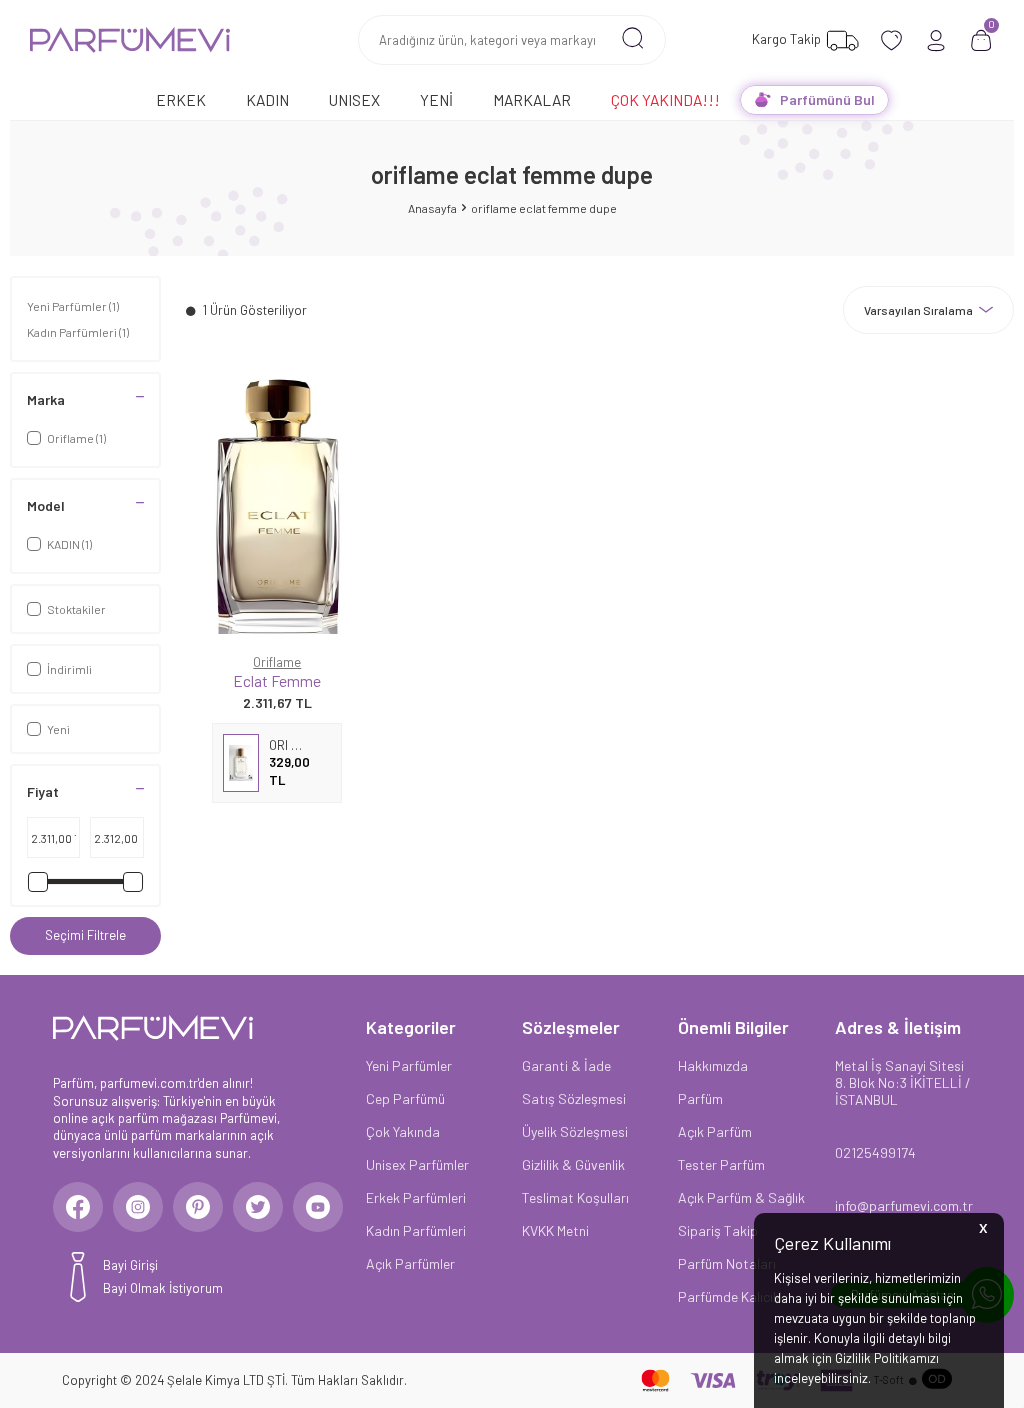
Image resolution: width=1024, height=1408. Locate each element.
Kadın (267, 99)
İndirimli (69, 669)
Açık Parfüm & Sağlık (741, 1197)
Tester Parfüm (721, 1164)
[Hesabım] (936, 40)
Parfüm (700, 1098)
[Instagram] (138, 1207)
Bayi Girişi (130, 1265)
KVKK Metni (555, 1230)
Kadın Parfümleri (78, 332)
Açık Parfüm (715, 1131)
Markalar (532, 99)
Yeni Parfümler (73, 306)
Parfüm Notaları (727, 1263)
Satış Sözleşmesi (574, 1098)
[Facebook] (78, 1207)
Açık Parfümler (410, 1263)
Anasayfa (432, 208)
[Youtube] (318, 1207)
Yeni (436, 99)
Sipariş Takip (718, 1230)
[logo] (130, 40)
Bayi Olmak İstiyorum (163, 1288)
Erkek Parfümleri (416, 1197)
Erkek (181, 99)
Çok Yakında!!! (665, 99)
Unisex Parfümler (417, 1164)
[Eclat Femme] (277, 504)
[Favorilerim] (891, 40)
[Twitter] (258, 1207)
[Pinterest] (198, 1207)
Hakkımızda (713, 1065)
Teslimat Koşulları (575, 1197)
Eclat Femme (277, 680)
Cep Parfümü (405, 1098)
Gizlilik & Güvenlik (573, 1164)
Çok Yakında (403, 1131)
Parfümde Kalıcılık (732, 1296)
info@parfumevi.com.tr (903, 1205)
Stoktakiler (76, 609)
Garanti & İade (566, 1065)
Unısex (354, 99)
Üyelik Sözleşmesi (575, 1131)
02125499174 (875, 1152)
